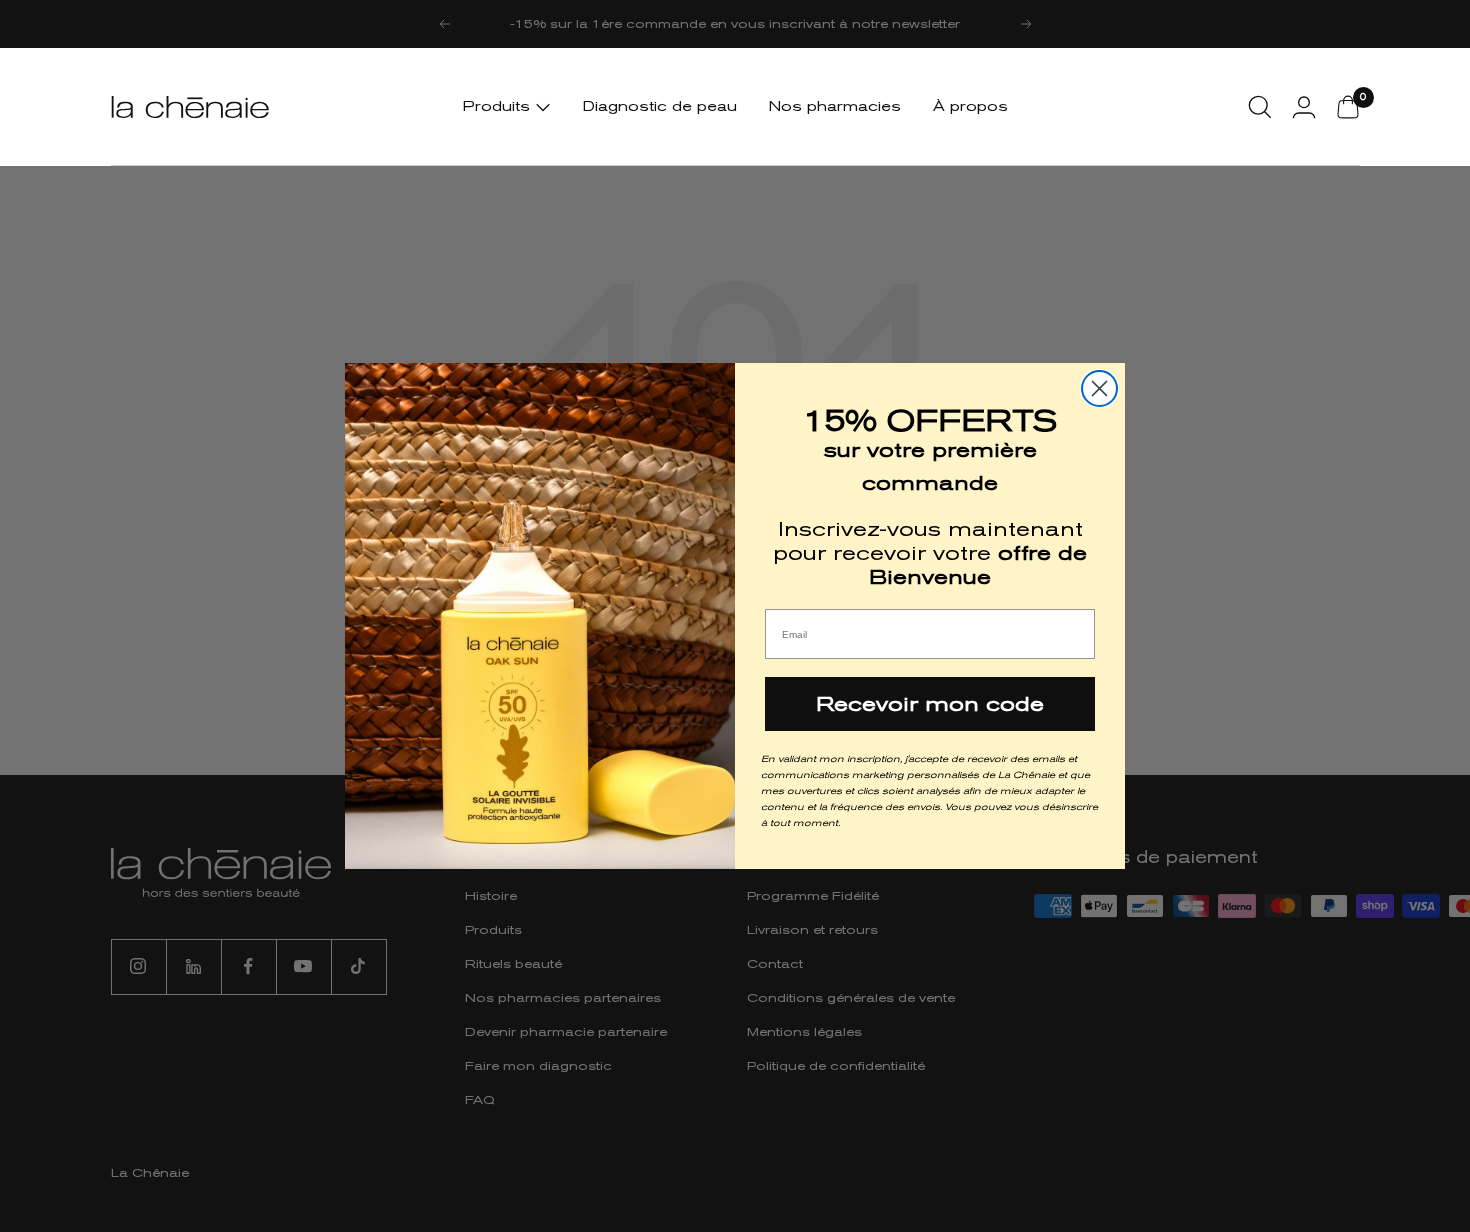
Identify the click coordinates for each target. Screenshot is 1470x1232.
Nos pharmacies (835, 106)
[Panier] (1348, 107)
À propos (970, 106)
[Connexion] (1304, 107)
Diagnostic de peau (660, 106)
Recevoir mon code (930, 704)
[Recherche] (1260, 107)
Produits (499, 106)
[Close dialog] (1099, 388)
